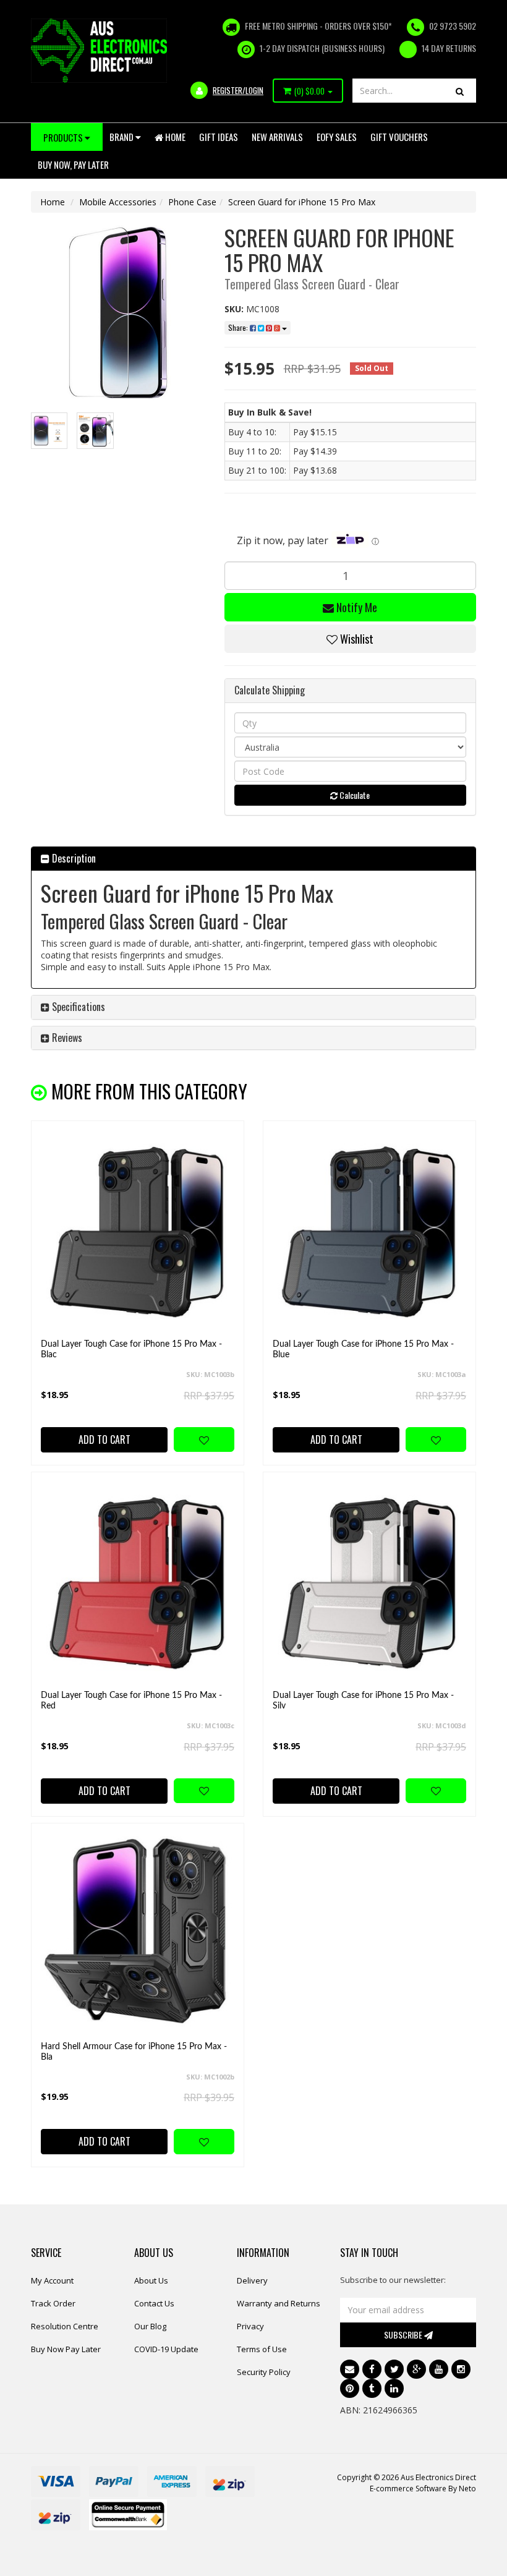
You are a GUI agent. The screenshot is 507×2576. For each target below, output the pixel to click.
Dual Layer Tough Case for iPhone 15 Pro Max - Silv (363, 1701)
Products (64, 137)
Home (174, 137)
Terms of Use (262, 2349)
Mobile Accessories (118, 202)
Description (73, 858)
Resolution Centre (65, 2326)
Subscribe (404, 2335)
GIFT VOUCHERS (399, 137)
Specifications (77, 1007)
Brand (122, 137)
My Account (52, 2280)
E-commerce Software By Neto (423, 2489)
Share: (239, 327)
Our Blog (150, 2326)
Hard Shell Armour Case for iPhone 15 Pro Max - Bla (134, 2052)
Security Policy (264, 2372)
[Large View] (49, 431)
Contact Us (154, 2303)
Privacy (250, 2326)
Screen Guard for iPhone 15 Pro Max (302, 202)
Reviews (66, 1038)
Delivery (252, 2280)
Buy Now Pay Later (66, 2349)
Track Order (53, 2303)
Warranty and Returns (279, 2303)
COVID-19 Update (166, 2349)
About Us (151, 2280)
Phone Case (192, 202)
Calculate (354, 795)
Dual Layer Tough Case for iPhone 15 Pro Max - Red (131, 1701)
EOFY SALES (337, 137)
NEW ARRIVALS (277, 137)
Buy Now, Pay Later (73, 164)
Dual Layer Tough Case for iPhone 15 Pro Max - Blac (131, 1350)
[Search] (460, 91)
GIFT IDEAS (219, 137)
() (309, 91)
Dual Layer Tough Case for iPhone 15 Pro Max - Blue (363, 1350)
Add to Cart (104, 1439)
